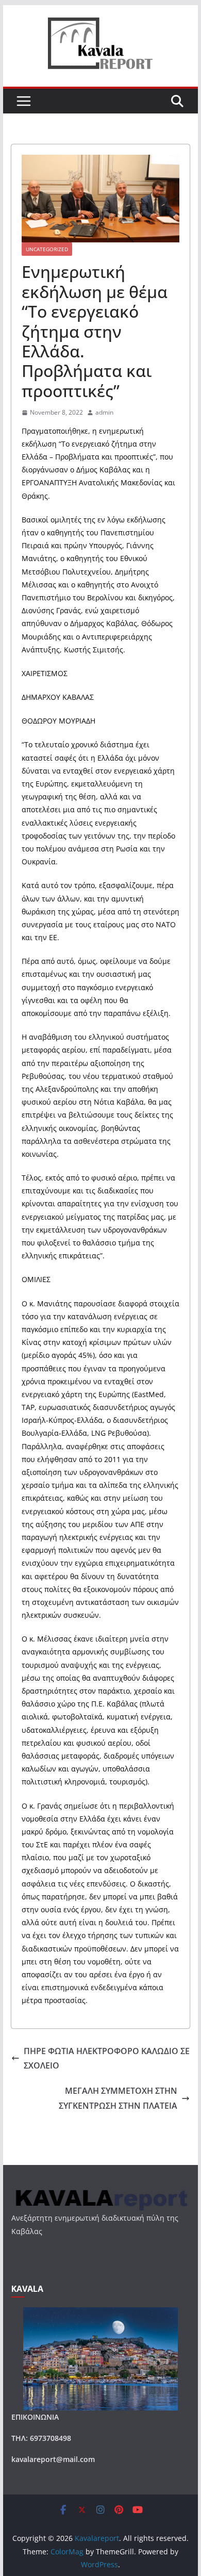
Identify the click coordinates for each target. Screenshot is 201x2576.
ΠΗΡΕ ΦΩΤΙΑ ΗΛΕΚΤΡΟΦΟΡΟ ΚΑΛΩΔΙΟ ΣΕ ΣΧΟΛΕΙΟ (107, 2058)
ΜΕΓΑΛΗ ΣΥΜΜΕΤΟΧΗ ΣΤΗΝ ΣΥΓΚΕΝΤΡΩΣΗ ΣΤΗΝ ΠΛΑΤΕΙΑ (118, 2098)
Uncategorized (47, 249)
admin (104, 412)
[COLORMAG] (100, 2192)
